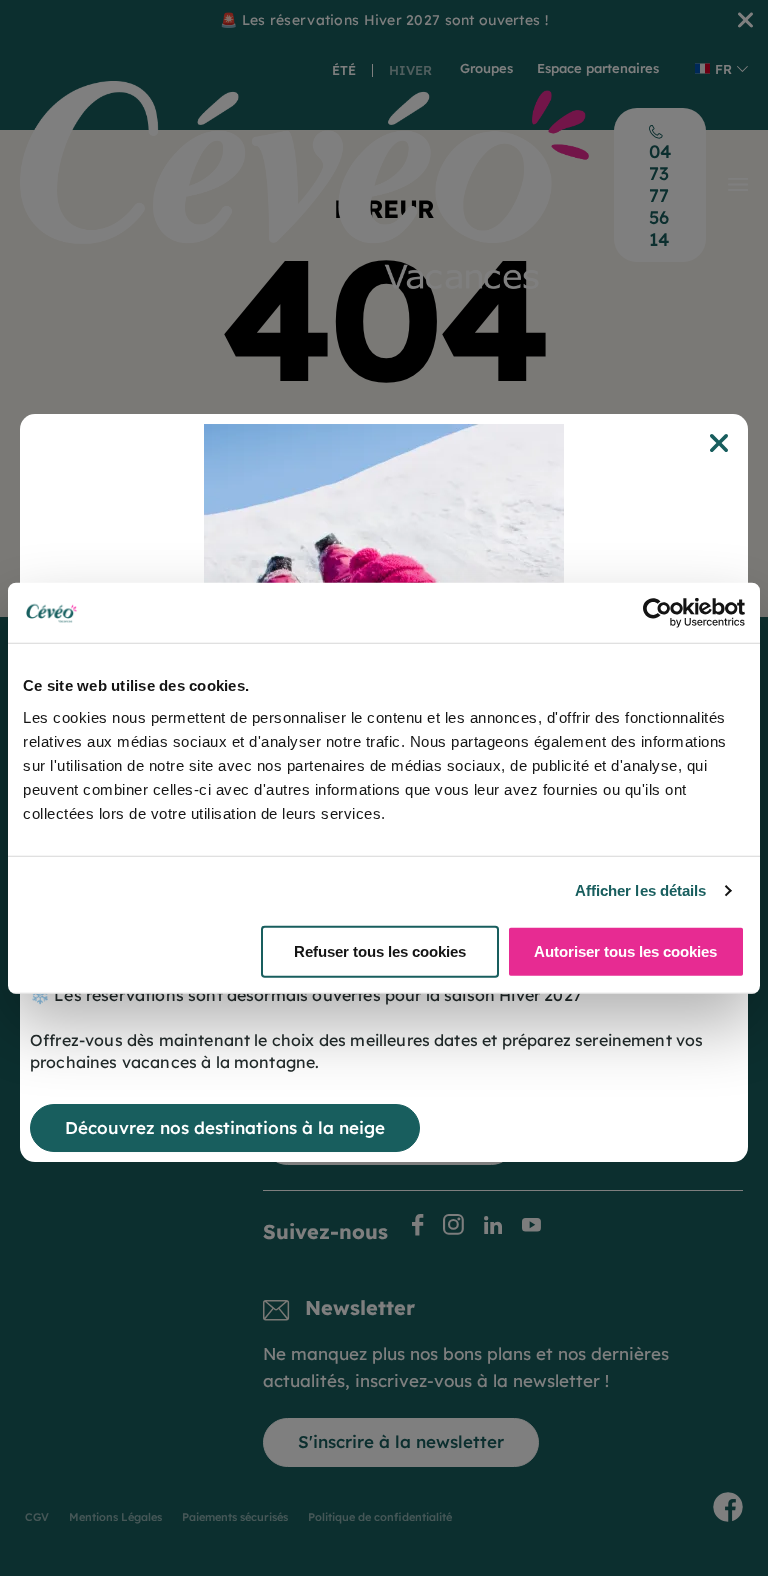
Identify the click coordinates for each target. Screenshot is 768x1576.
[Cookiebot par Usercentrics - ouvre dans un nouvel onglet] (657, 613)
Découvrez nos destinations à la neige (225, 1127)
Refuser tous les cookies (380, 950)
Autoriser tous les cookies (625, 950)
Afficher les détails (641, 890)
